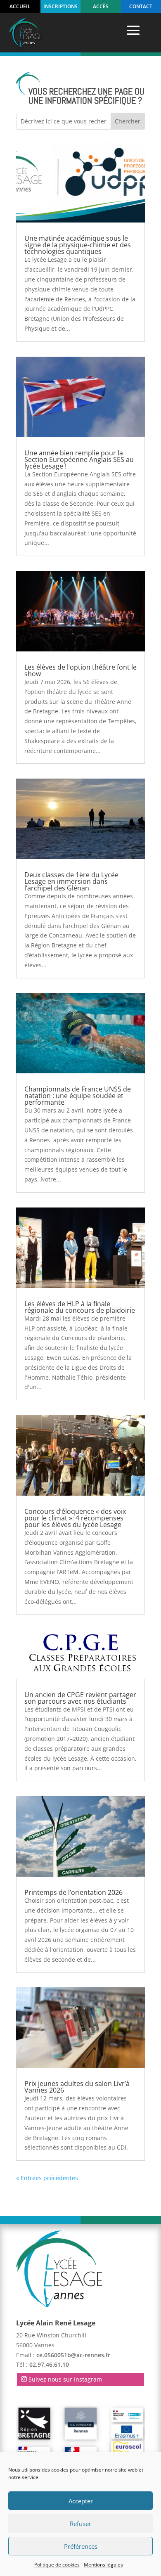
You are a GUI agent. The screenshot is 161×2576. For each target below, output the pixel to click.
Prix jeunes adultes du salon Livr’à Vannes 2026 (77, 2087)
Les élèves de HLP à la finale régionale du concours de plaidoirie (80, 1307)
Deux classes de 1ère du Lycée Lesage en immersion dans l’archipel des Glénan (71, 881)
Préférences (81, 2546)
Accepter (81, 2501)
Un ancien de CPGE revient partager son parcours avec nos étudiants (80, 1698)
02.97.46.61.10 (49, 2364)
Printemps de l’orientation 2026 (73, 1892)
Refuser (80, 2524)
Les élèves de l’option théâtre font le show (80, 670)
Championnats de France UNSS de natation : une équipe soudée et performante (78, 1096)
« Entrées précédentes (47, 2178)
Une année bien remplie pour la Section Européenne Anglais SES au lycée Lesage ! (79, 459)
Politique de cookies (57, 2565)
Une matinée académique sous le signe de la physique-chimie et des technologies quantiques (78, 245)
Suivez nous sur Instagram (65, 2379)
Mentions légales (103, 2565)
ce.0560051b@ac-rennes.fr (73, 2355)
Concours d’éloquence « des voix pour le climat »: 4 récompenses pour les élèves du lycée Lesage (75, 1518)
